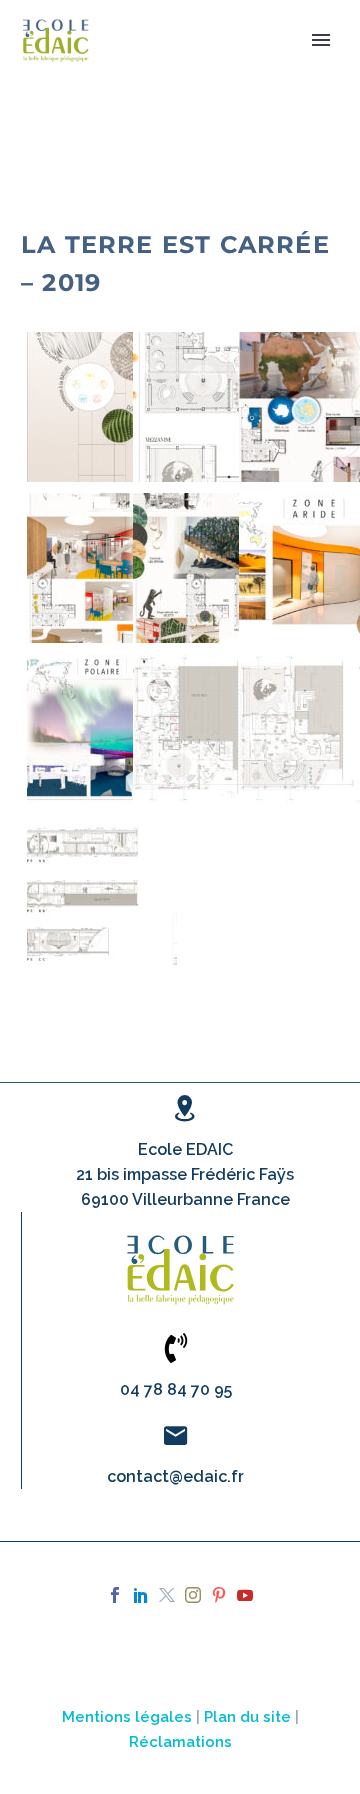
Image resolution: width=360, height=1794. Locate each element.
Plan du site (247, 1716)
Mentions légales (127, 1716)
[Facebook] (115, 1595)
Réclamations (180, 1741)
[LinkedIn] (141, 1595)
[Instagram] (193, 1595)
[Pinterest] (219, 1595)
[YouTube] (245, 1595)
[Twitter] (167, 1595)
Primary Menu (321, 40)
